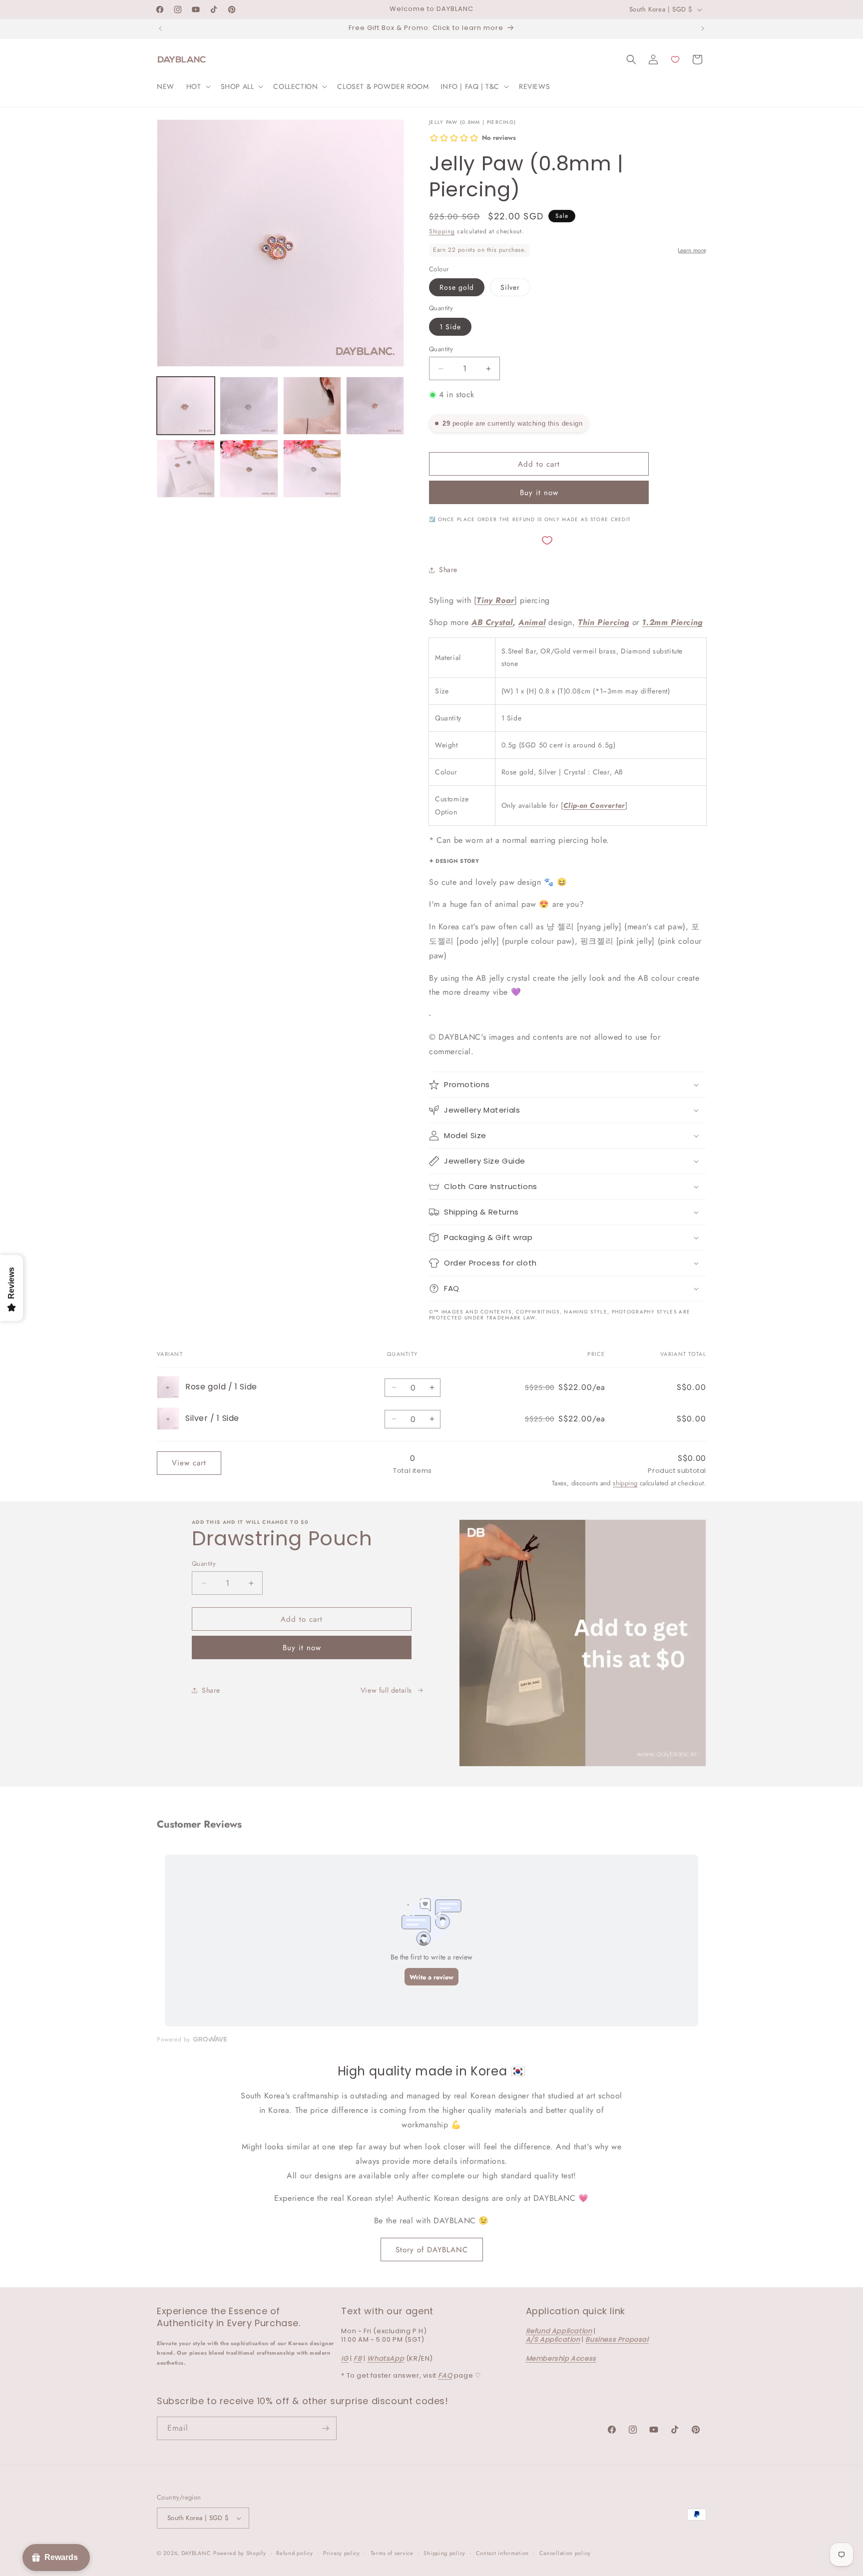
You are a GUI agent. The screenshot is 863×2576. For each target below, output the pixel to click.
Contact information (502, 2553)
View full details (386, 1690)
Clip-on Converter (594, 805)
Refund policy (294, 2553)
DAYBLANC (196, 2553)
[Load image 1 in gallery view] (186, 406)
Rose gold (457, 287)
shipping (625, 1483)
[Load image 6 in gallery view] (249, 469)
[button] (198, 86)
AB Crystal (492, 622)
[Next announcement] (703, 28)
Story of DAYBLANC (432, 2250)
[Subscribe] (325, 2428)
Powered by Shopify (240, 2553)
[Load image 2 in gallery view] (249, 406)
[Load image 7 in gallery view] (312, 469)
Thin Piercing (604, 622)
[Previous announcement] (160, 28)
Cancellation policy (565, 2553)
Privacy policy (342, 2553)
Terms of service (392, 2553)
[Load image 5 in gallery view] (186, 469)
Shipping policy (444, 2553)
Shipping (442, 231)
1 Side (450, 327)
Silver (510, 287)
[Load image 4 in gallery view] (375, 406)
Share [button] (448, 570)
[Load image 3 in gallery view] (312, 406)
